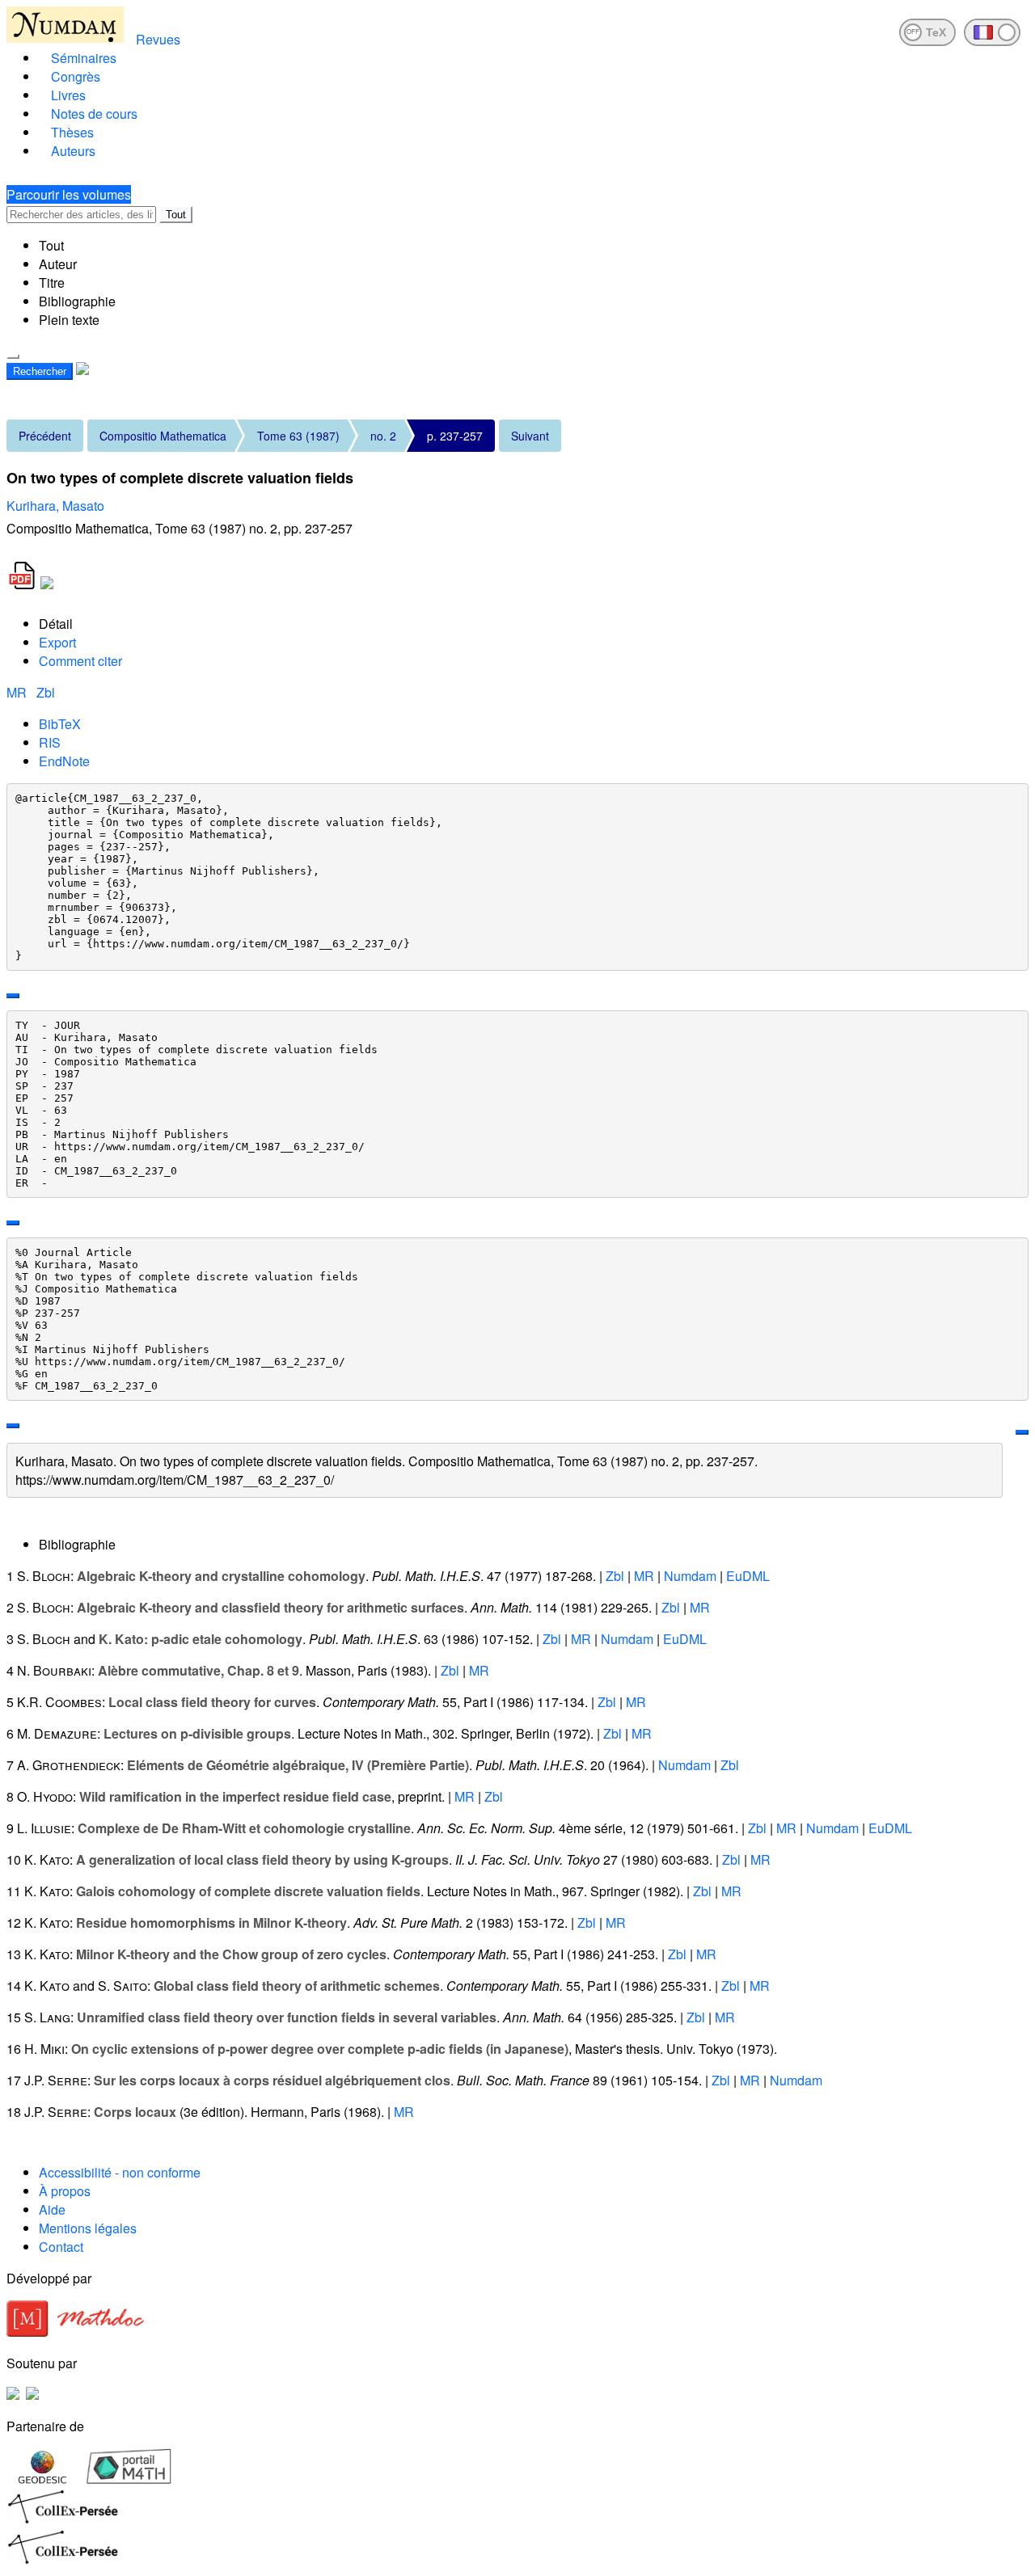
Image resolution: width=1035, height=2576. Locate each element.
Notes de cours (94, 114)
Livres (68, 95)
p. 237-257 (455, 436)
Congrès (76, 76)
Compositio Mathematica (163, 436)
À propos (65, 2191)
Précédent (45, 436)
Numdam (690, 1576)
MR (18, 692)
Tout (176, 215)
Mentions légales (88, 2228)
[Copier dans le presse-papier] (13, 996)
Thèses (72, 132)
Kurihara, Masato (55, 506)
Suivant (530, 436)
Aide (52, 2209)
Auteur (58, 264)
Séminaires (84, 58)
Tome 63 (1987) (298, 436)
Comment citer (80, 661)
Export (57, 642)
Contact (61, 2247)
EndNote (64, 761)
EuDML (748, 1576)
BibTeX (60, 724)
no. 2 (383, 436)
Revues (158, 39)
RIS (50, 742)
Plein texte (69, 320)
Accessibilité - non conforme (120, 2172)
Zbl (46, 692)
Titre (52, 282)
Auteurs (73, 151)
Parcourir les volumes (69, 194)
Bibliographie (77, 301)
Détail (56, 624)
